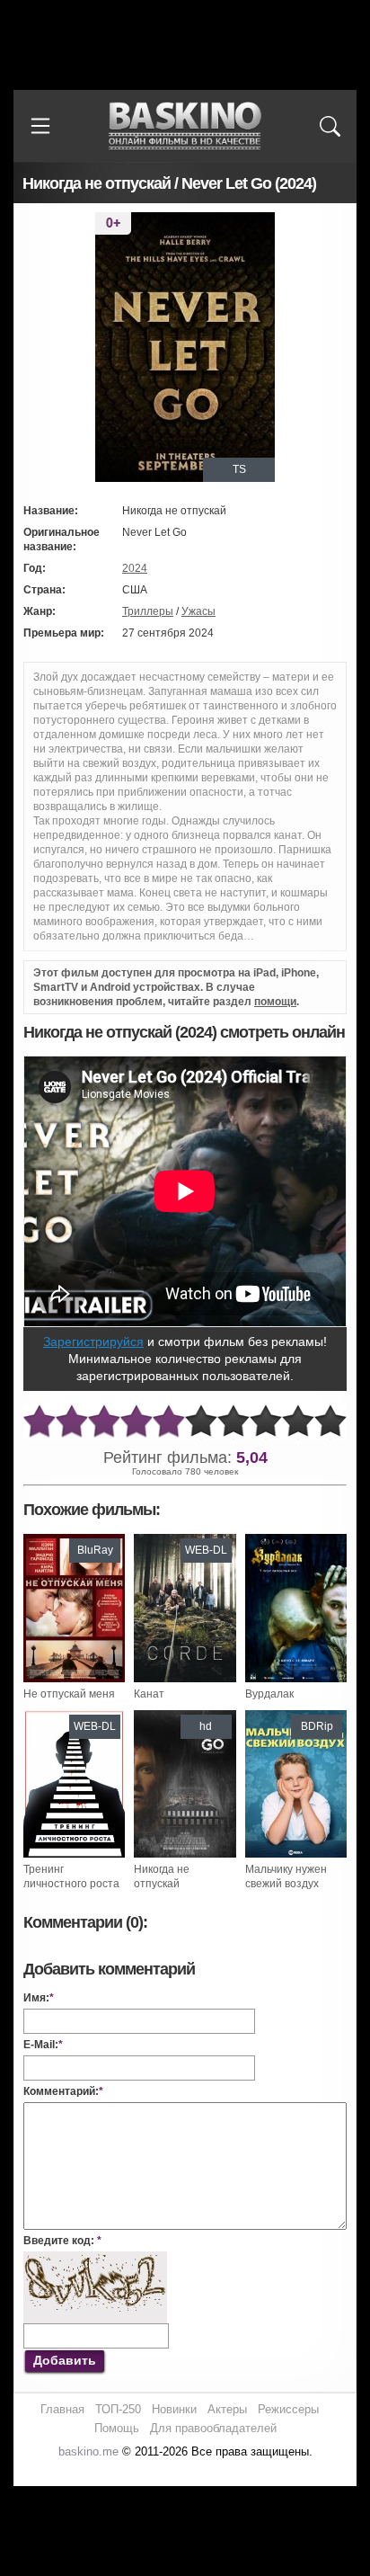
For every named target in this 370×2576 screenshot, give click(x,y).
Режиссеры (288, 2409)
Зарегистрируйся (93, 1341)
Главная (62, 2409)
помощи (275, 1002)
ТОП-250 (118, 2409)
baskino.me (88, 2451)
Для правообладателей (213, 2428)
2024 (135, 568)
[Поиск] (330, 126)
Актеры (227, 2409)
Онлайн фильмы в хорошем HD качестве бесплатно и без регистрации (185, 126)
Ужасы (198, 611)
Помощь (117, 2428)
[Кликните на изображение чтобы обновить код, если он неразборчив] (95, 2259)
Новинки (174, 2409)
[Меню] (40, 126)
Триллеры (148, 611)
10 (330, 1422)
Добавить (65, 2360)
